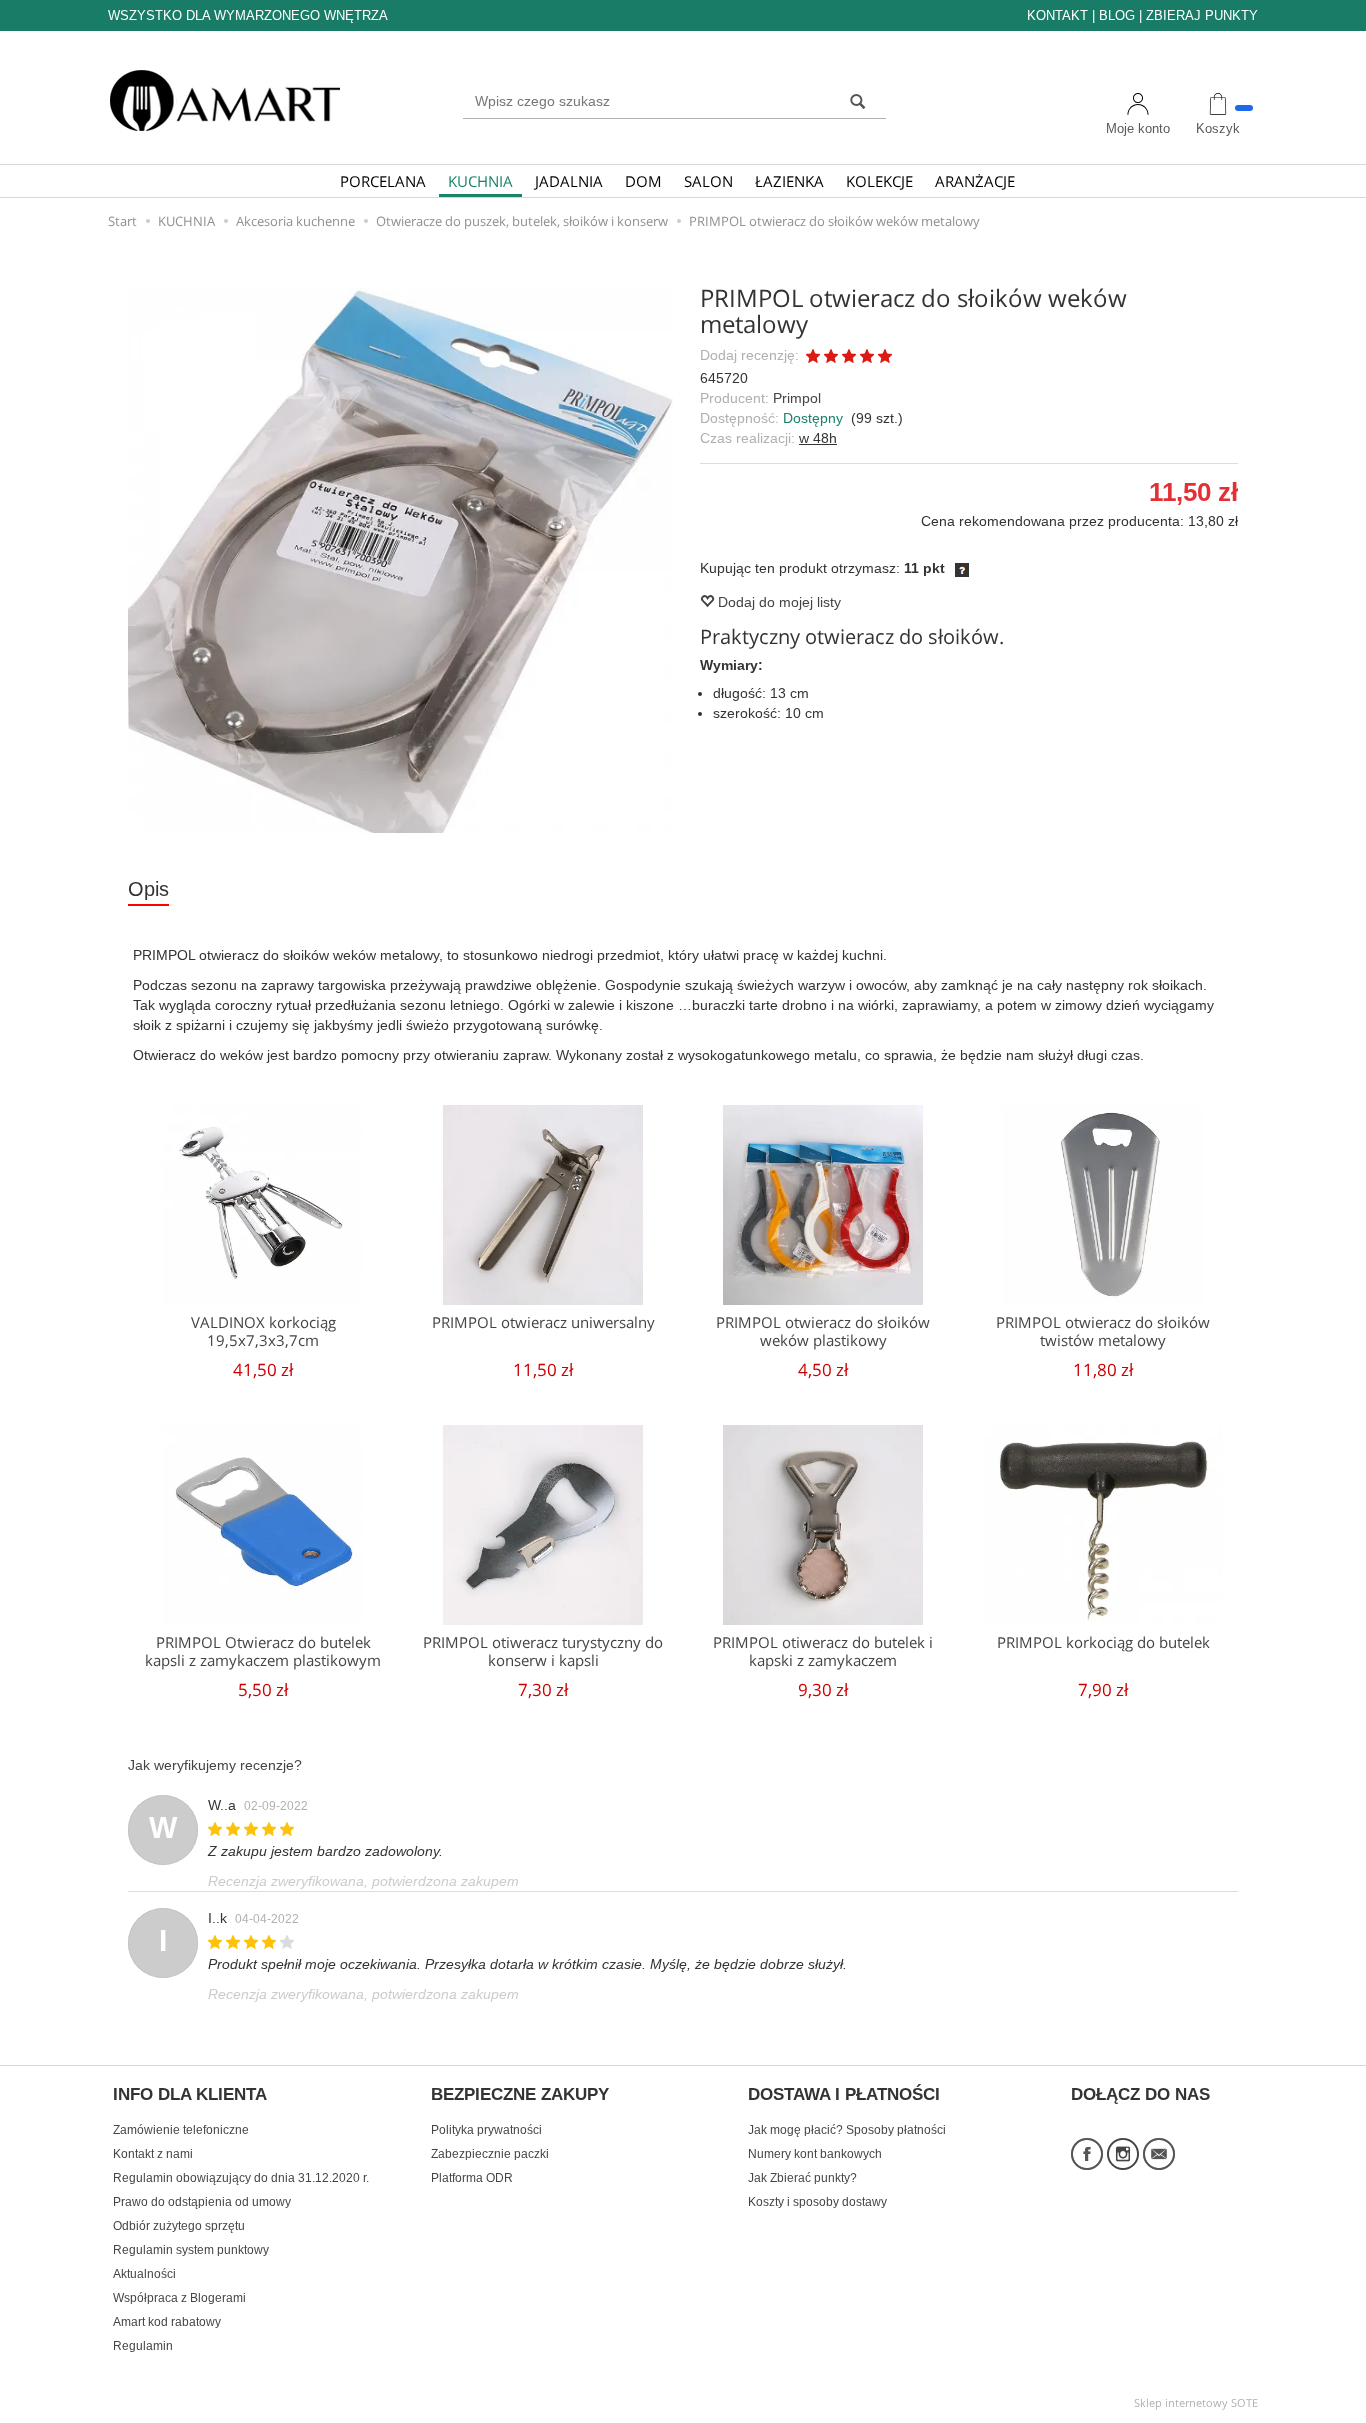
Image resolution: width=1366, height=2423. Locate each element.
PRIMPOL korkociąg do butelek (1103, 1642)
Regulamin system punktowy (191, 2250)
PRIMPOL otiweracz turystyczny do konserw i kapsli (543, 1651)
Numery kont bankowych (815, 2154)
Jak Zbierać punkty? (802, 2178)
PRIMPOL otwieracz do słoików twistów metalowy (1103, 1331)
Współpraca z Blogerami (179, 2298)
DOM (643, 181)
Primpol (797, 398)
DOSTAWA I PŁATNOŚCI (844, 2095)
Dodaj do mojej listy (777, 602)
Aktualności (144, 2274)
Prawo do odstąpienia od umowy (202, 2202)
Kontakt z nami (153, 2154)
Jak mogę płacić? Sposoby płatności (847, 2130)
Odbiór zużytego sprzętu (179, 2226)
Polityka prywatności (486, 2130)
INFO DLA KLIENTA (190, 2095)
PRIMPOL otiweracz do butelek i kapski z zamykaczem (823, 1651)
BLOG (1117, 15)
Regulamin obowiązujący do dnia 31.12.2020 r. (241, 2178)
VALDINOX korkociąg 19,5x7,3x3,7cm (263, 1331)
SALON (708, 181)
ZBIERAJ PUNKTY (1202, 15)
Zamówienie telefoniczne (181, 2130)
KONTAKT (1057, 15)
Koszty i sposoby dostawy (817, 2202)
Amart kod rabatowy (167, 2322)
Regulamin (143, 2346)
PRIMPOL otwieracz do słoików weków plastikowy (823, 1331)
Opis (148, 889)
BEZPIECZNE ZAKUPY (520, 2095)
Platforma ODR (472, 2178)
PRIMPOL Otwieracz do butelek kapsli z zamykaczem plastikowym (263, 1651)
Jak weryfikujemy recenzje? (215, 1765)
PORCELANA (383, 181)
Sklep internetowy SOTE (1196, 2402)
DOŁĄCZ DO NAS (1140, 2095)
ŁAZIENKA (789, 181)
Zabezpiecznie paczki (490, 2154)
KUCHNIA (480, 181)
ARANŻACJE (975, 181)
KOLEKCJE (879, 181)
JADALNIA (569, 181)
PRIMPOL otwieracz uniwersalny (543, 1322)
